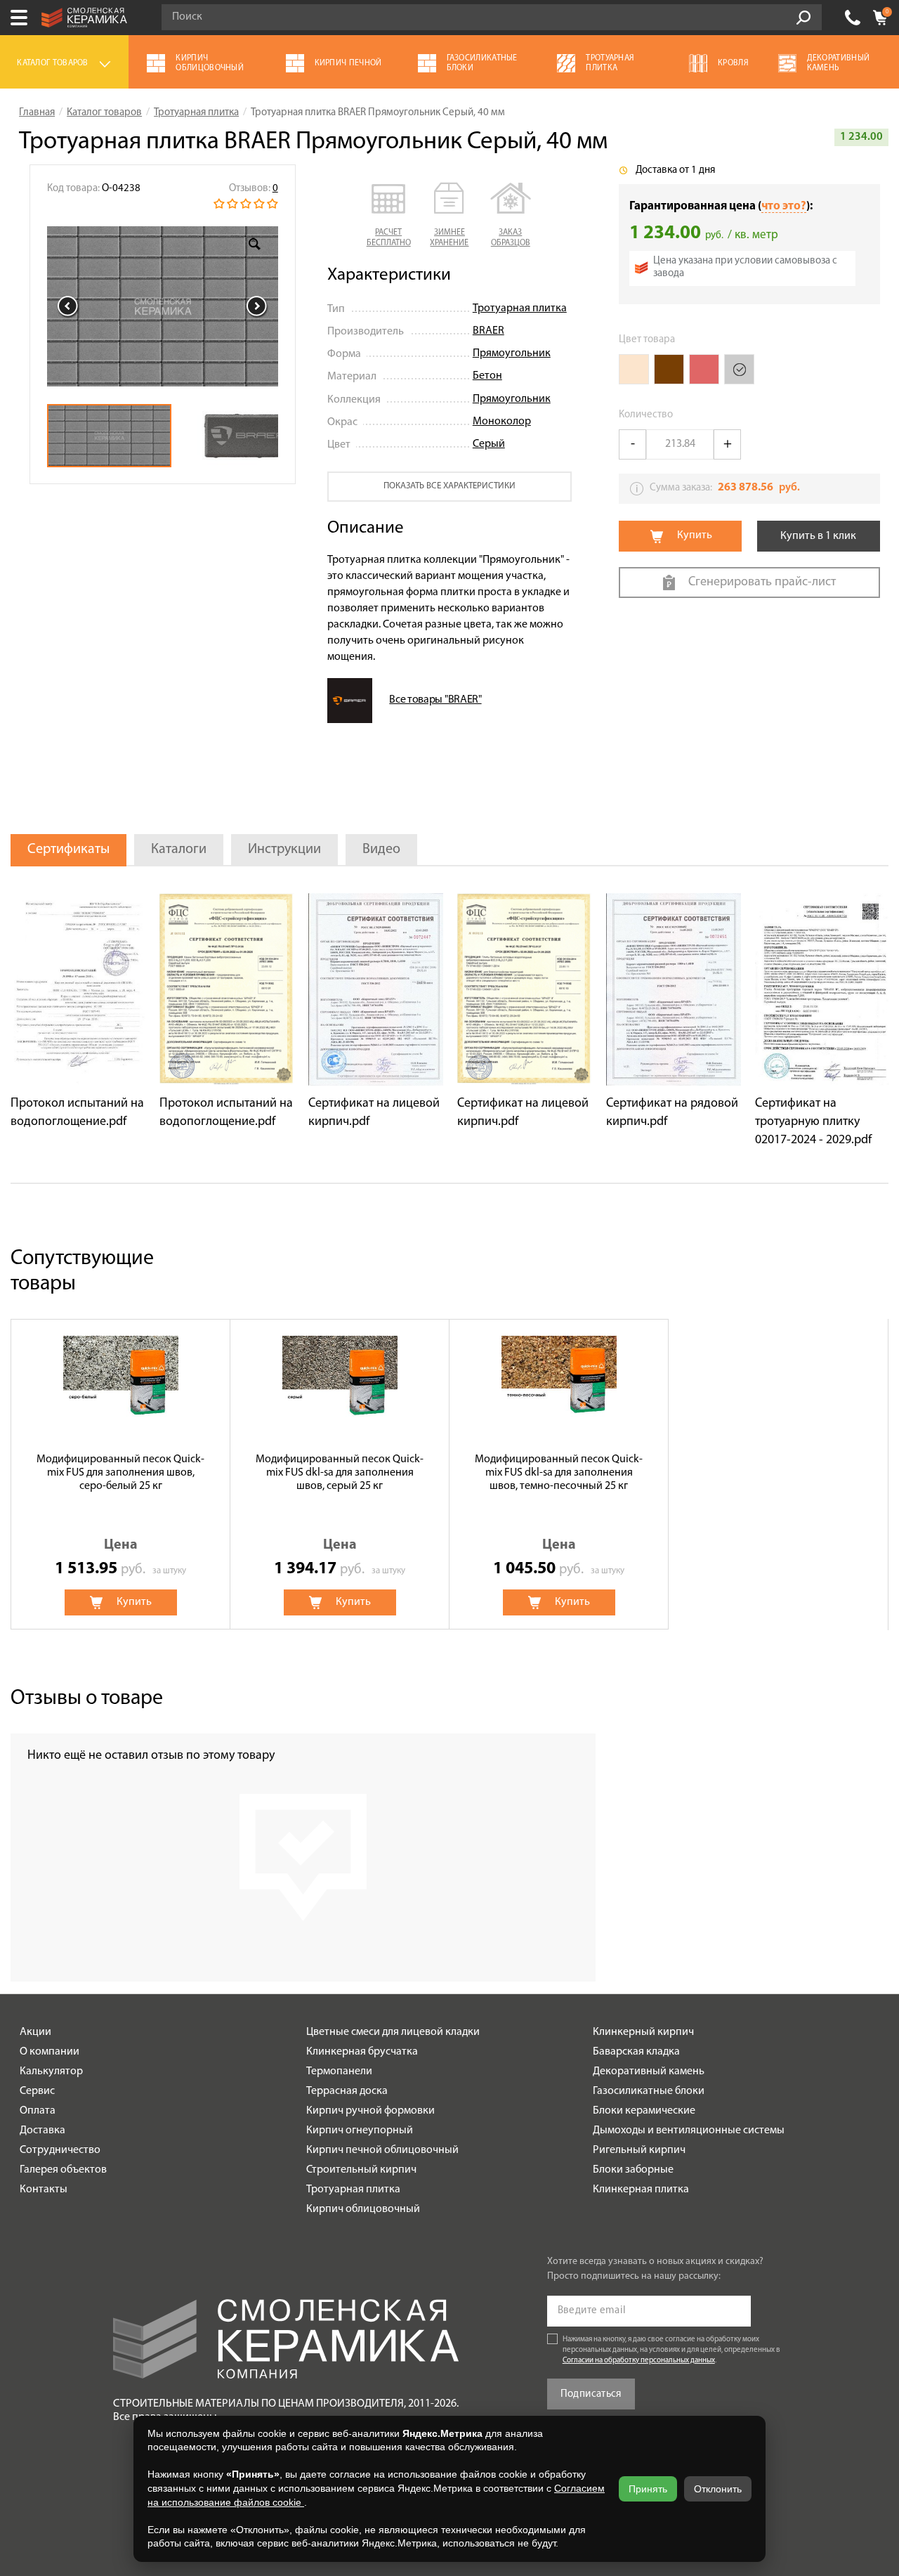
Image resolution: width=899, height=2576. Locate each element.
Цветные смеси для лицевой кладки (393, 2032)
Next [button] (257, 306)
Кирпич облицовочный (363, 2209)
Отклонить (718, 2489)
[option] (163, 306)
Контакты (44, 2190)
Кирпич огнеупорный (360, 2131)
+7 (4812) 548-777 (853, 18)
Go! (803, 18)
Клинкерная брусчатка (362, 2052)
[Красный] (704, 369)
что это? (784, 206)
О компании (50, 2052)
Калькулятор (51, 2071)
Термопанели (339, 2071)
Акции (35, 2032)
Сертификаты (68, 850)
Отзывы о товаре (87, 1699)
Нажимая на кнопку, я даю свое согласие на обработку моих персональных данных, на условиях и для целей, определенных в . (671, 2350)
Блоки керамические (644, 2111)
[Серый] (739, 369)
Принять (648, 2489)
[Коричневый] (669, 369)
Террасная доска (347, 2091)
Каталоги (179, 850)
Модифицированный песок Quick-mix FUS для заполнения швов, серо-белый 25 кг (120, 1473)
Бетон (487, 376)
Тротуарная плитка (520, 308)
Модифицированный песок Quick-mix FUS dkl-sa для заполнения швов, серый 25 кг (340, 1473)
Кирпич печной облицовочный (382, 2150)
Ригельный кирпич (639, 2150)
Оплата (38, 2111)
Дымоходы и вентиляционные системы (689, 2131)
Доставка (42, 2131)
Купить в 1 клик (818, 536)
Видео (381, 850)
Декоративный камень (649, 2071)
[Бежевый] (634, 369)
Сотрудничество (60, 2150)
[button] (389, 216)
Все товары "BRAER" (435, 700)
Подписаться (591, 2394)
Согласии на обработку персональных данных (639, 2361)
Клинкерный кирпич (643, 2032)
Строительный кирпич (361, 2170)
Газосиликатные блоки (649, 2091)
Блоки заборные (633, 2170)
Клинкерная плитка (641, 2190)
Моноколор (502, 422)
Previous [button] (68, 306)
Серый (489, 444)
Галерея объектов (63, 2170)
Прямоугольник (512, 353)
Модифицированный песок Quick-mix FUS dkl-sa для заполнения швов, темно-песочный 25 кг (559, 1473)
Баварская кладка (636, 2052)
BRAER (488, 331)
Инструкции (284, 850)
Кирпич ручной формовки (370, 2111)
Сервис (37, 2091)
